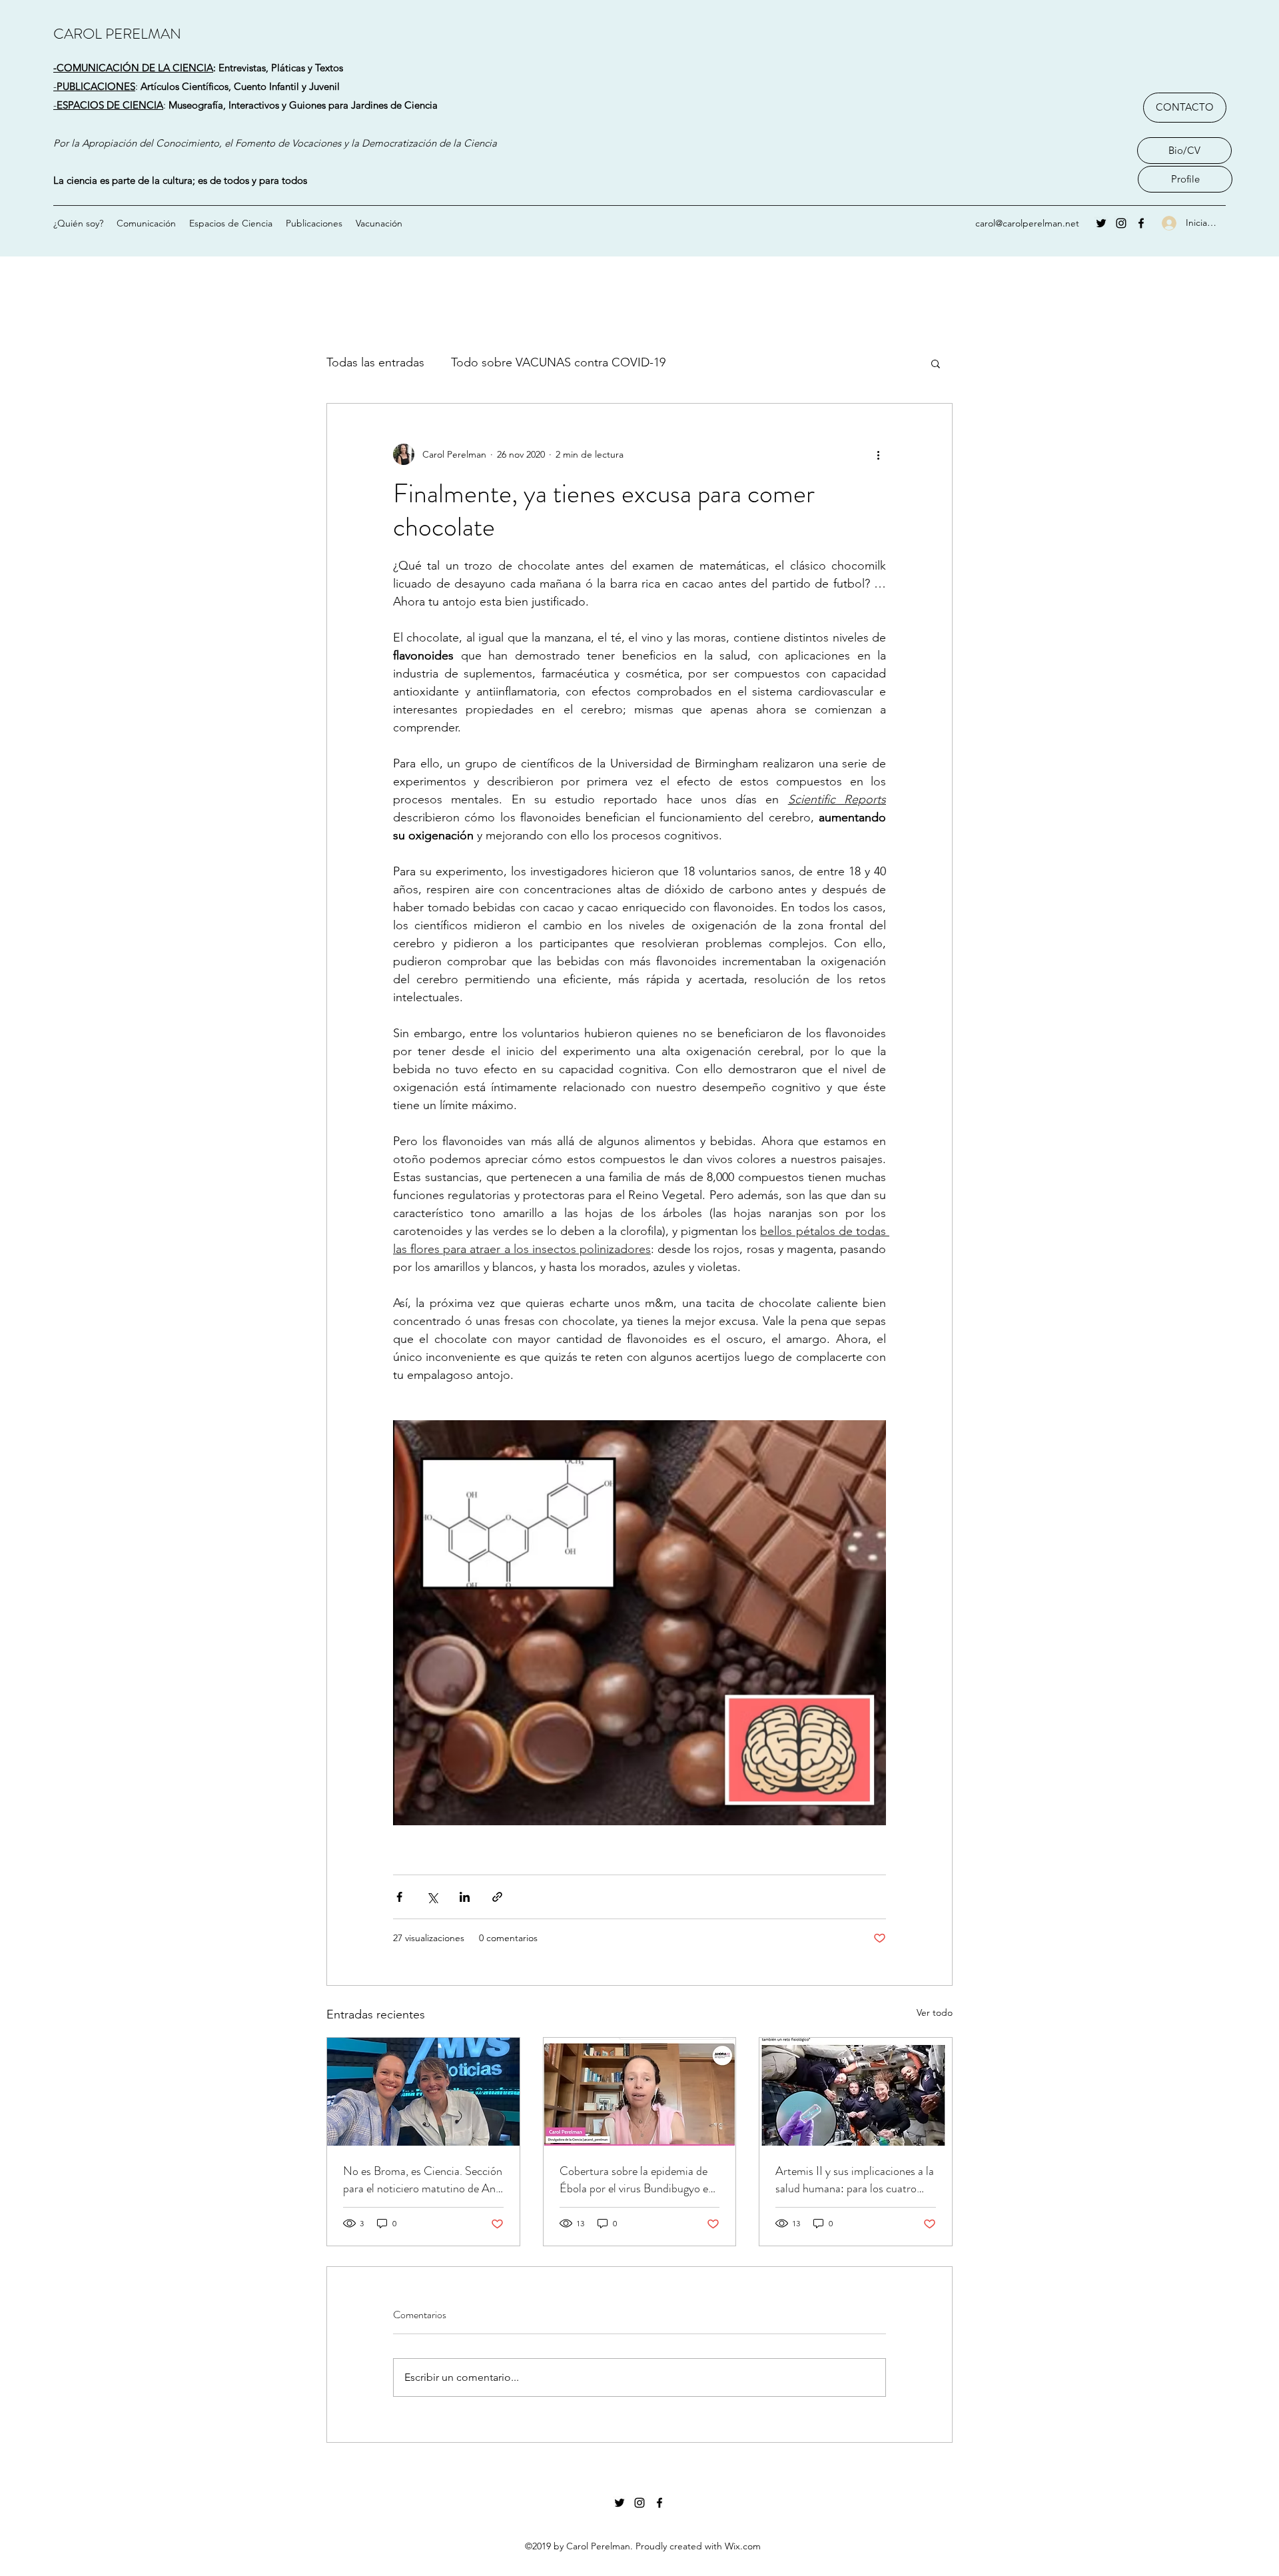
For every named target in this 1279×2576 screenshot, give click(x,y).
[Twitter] (1101, 223)
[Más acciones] (878, 454)
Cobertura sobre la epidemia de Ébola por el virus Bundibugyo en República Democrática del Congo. (637, 2180)
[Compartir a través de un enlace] (497, 1897)
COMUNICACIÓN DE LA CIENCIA (135, 68)
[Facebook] (1141, 223)
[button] (936, 363)
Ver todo (935, 2012)
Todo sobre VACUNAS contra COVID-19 (558, 362)
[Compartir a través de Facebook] (399, 1897)
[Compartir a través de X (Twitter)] (432, 1897)
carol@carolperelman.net (1027, 223)
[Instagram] (1121, 223)
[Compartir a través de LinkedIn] (465, 1897)
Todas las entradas (375, 362)
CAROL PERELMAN (117, 34)
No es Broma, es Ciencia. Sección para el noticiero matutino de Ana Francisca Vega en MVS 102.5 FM (423, 2180)
